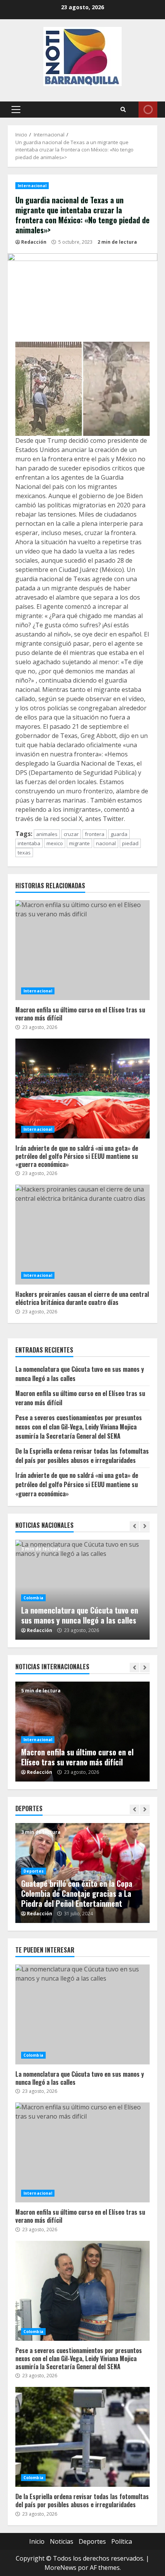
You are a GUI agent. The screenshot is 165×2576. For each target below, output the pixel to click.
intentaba (29, 843)
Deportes (34, 1871)
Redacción (34, 242)
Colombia (33, 1598)
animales (47, 834)
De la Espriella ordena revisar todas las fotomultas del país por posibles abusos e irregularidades (82, 1456)
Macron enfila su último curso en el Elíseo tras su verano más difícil (82, 950)
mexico (55, 843)
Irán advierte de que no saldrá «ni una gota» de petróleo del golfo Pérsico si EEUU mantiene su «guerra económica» (82, 1089)
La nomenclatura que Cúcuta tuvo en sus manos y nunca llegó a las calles (80, 1615)
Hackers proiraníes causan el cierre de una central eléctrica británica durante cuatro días (82, 1235)
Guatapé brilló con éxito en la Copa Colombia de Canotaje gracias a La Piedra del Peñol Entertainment (77, 1893)
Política (122, 2541)
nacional (106, 843)
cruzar (71, 834)
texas (24, 853)
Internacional (32, 186)
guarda (119, 834)
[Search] (123, 110)
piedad (130, 843)
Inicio (37, 2541)
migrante (79, 843)
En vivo (148, 110)
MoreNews (60, 2568)
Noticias (62, 2541)
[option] (82, 1590)
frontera (95, 834)
